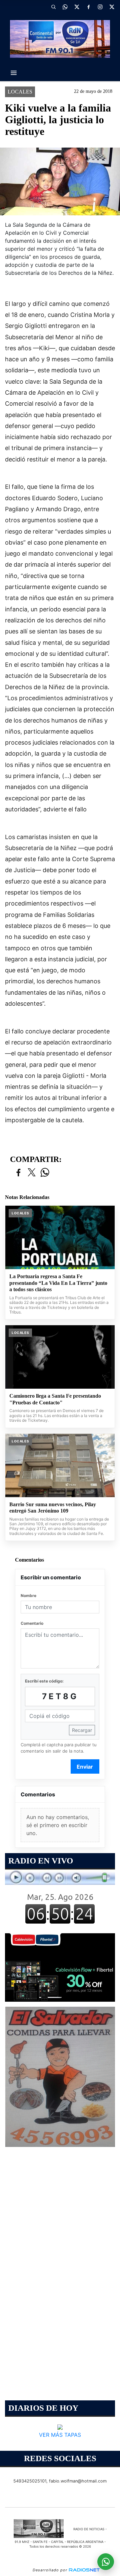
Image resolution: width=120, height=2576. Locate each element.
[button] (53, 7)
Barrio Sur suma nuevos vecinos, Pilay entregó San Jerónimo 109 (53, 1508)
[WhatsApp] (65, 7)
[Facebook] (88, 7)
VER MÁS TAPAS (60, 2435)
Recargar (82, 1730)
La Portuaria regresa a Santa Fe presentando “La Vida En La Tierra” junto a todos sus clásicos (58, 1283)
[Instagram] (100, 7)
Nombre (28, 1596)
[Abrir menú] (14, 73)
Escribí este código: (44, 1681)
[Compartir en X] (32, 1173)
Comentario (32, 1623)
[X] (77, 7)
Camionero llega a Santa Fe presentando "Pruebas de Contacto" (55, 1399)
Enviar (85, 1767)
